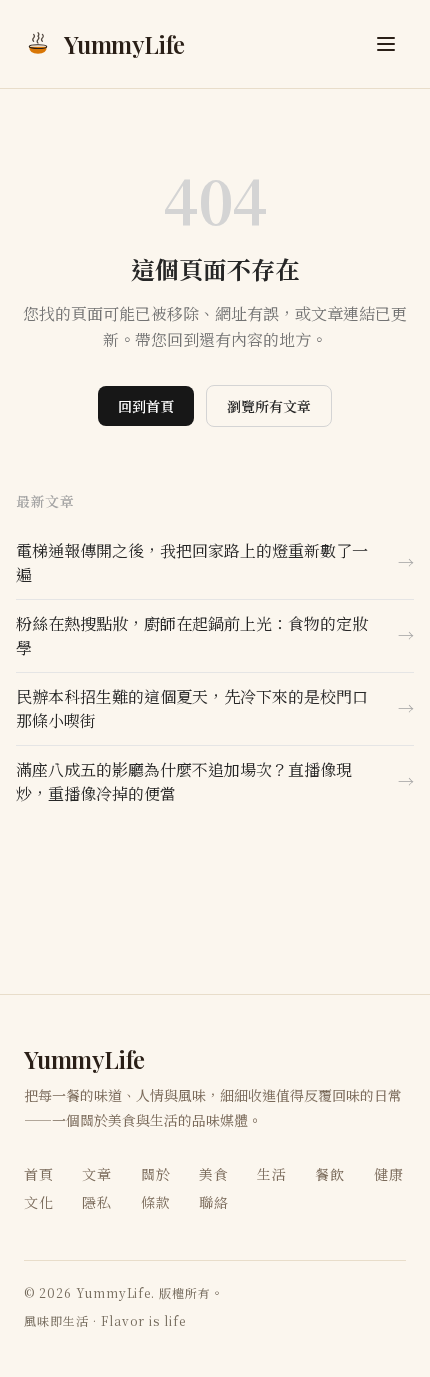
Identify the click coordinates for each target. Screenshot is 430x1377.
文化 (39, 1202)
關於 (156, 1174)
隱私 (97, 1202)
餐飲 (330, 1174)
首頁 (39, 1174)
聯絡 (214, 1202)
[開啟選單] (386, 44)
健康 (389, 1174)
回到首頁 (146, 406)
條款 (156, 1202)
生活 (272, 1174)
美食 (214, 1174)
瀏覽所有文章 (269, 406)
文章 (97, 1174)
